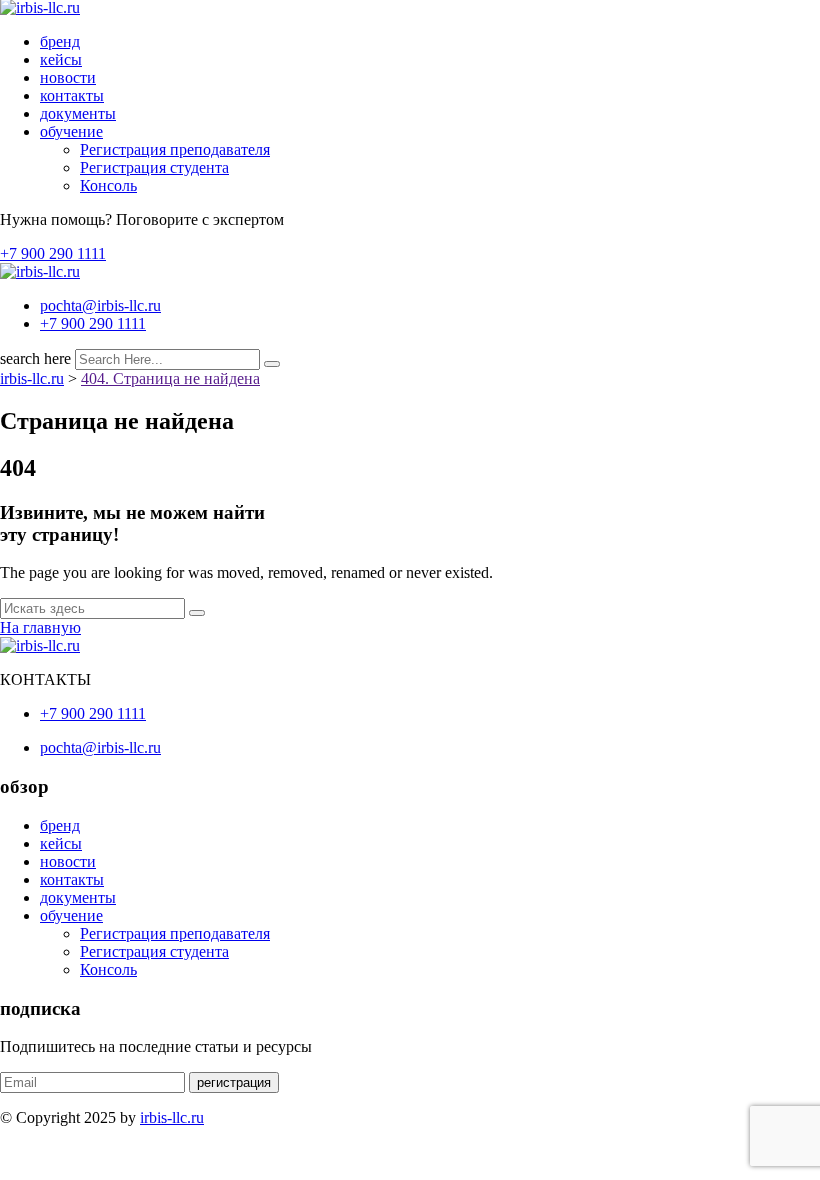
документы (78, 113)
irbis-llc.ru (172, 1117)
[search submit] (272, 364)
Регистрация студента (154, 167)
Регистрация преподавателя (175, 149)
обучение (71, 131)
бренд (60, 41)
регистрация (234, 1082)
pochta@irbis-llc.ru (100, 305)
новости (68, 77)
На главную (40, 627)
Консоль (108, 185)
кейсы (61, 59)
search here (35, 358)
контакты (72, 95)
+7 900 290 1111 (53, 253)
